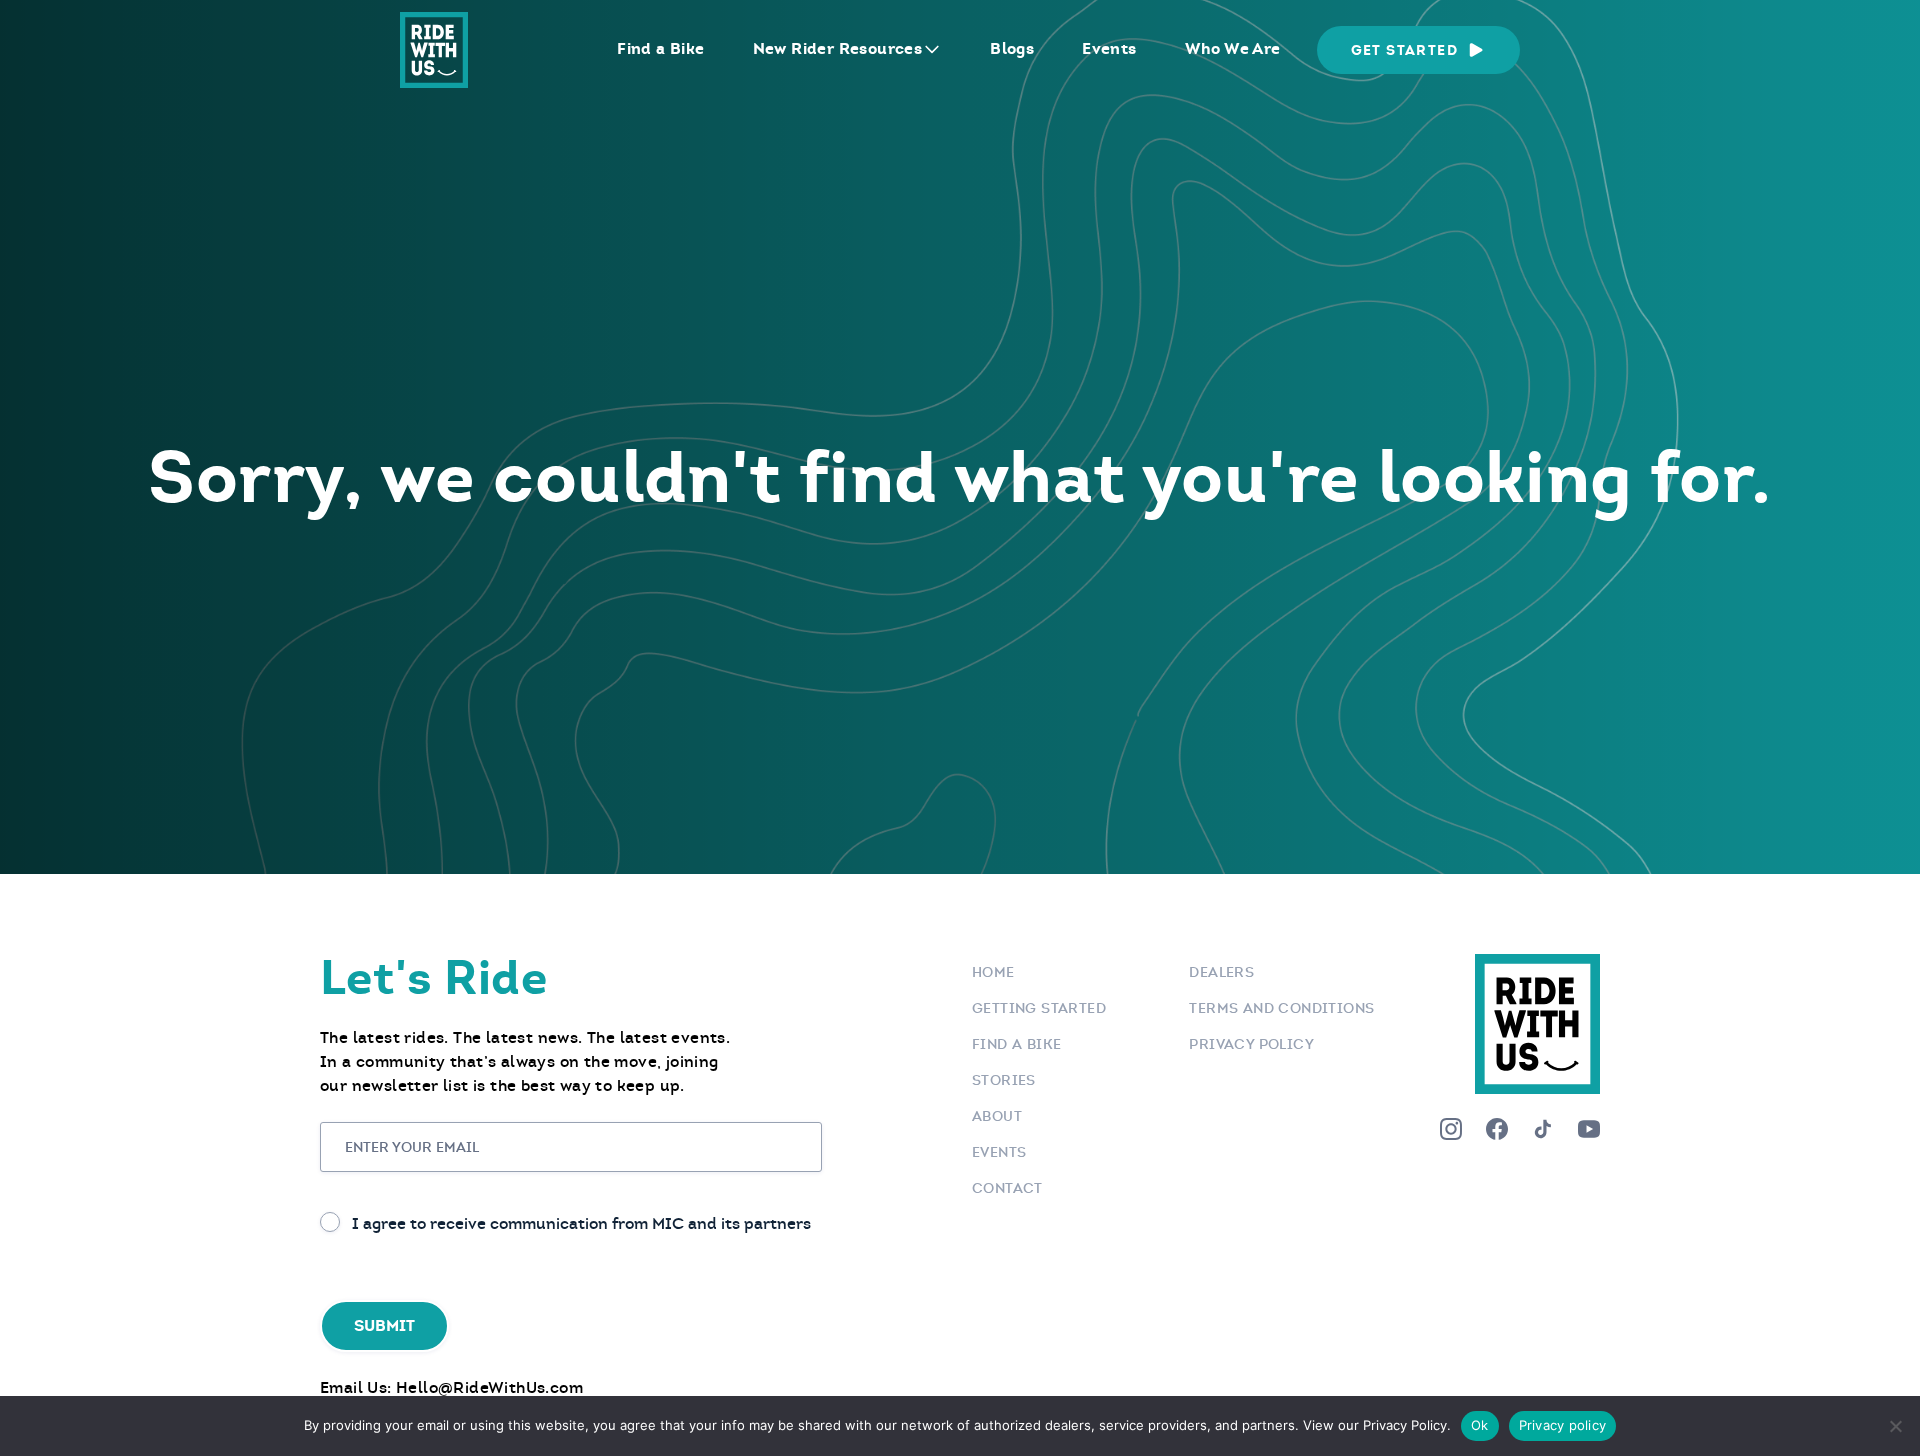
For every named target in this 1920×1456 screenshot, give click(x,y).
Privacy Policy (1251, 1044)
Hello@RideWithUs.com (489, 1387)
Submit (384, 1325)
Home (993, 972)
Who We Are (1233, 48)
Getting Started (1039, 1008)
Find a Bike (660, 48)
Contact (1007, 1188)
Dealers (1221, 972)
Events (1109, 48)
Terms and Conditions (1281, 1008)
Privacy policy (1563, 1425)
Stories (1004, 1080)
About (997, 1116)
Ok (1480, 1425)
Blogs (1012, 48)
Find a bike (1016, 1044)
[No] (1895, 1426)
